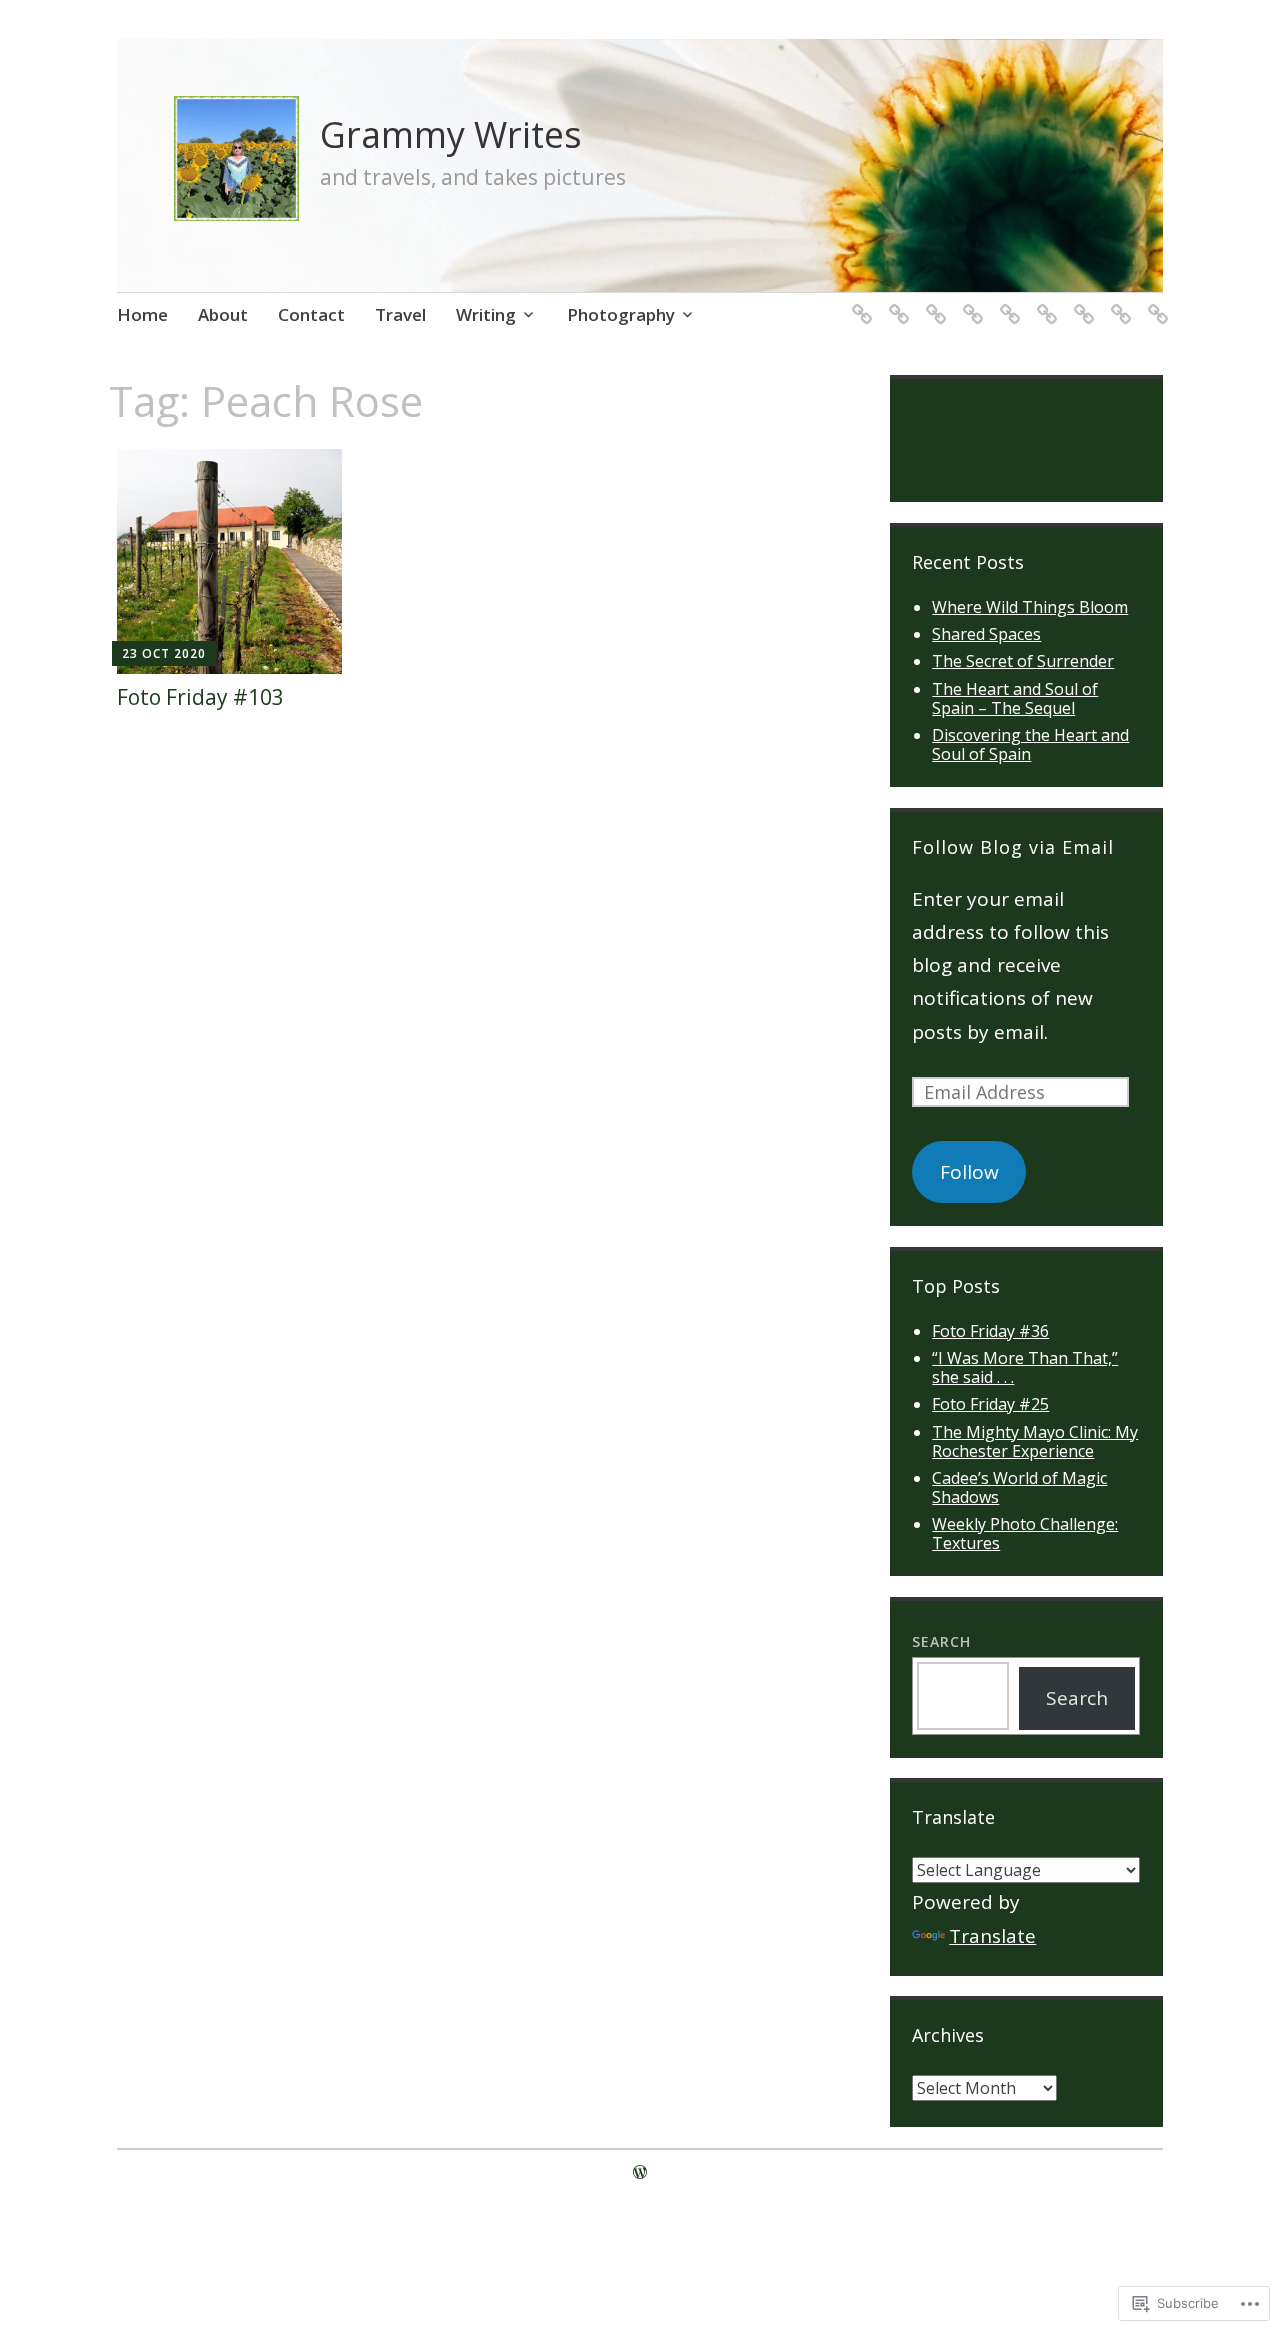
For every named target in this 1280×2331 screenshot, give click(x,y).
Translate (992, 1936)
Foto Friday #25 (990, 1404)
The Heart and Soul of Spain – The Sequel (1015, 698)
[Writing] (1154, 302)
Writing (486, 314)
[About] (895, 302)
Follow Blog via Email (1013, 847)
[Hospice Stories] (969, 302)
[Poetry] (1043, 302)
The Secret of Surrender (1023, 661)
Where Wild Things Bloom (1030, 607)
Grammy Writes (451, 134)
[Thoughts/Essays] (1080, 302)
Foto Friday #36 (990, 1331)
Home (142, 314)
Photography (621, 314)
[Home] (858, 302)
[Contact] (932, 302)
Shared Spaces (986, 634)
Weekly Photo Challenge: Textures (1025, 1533)
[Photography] (1006, 302)
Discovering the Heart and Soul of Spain (1030, 744)
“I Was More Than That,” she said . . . (1025, 1367)
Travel (400, 314)
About (223, 314)
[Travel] (1117, 302)
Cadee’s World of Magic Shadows (1019, 1487)
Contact (311, 314)
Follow (969, 1172)
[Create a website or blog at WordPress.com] (640, 2172)
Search (941, 1641)
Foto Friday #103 (200, 697)
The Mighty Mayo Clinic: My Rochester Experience (1035, 1441)
